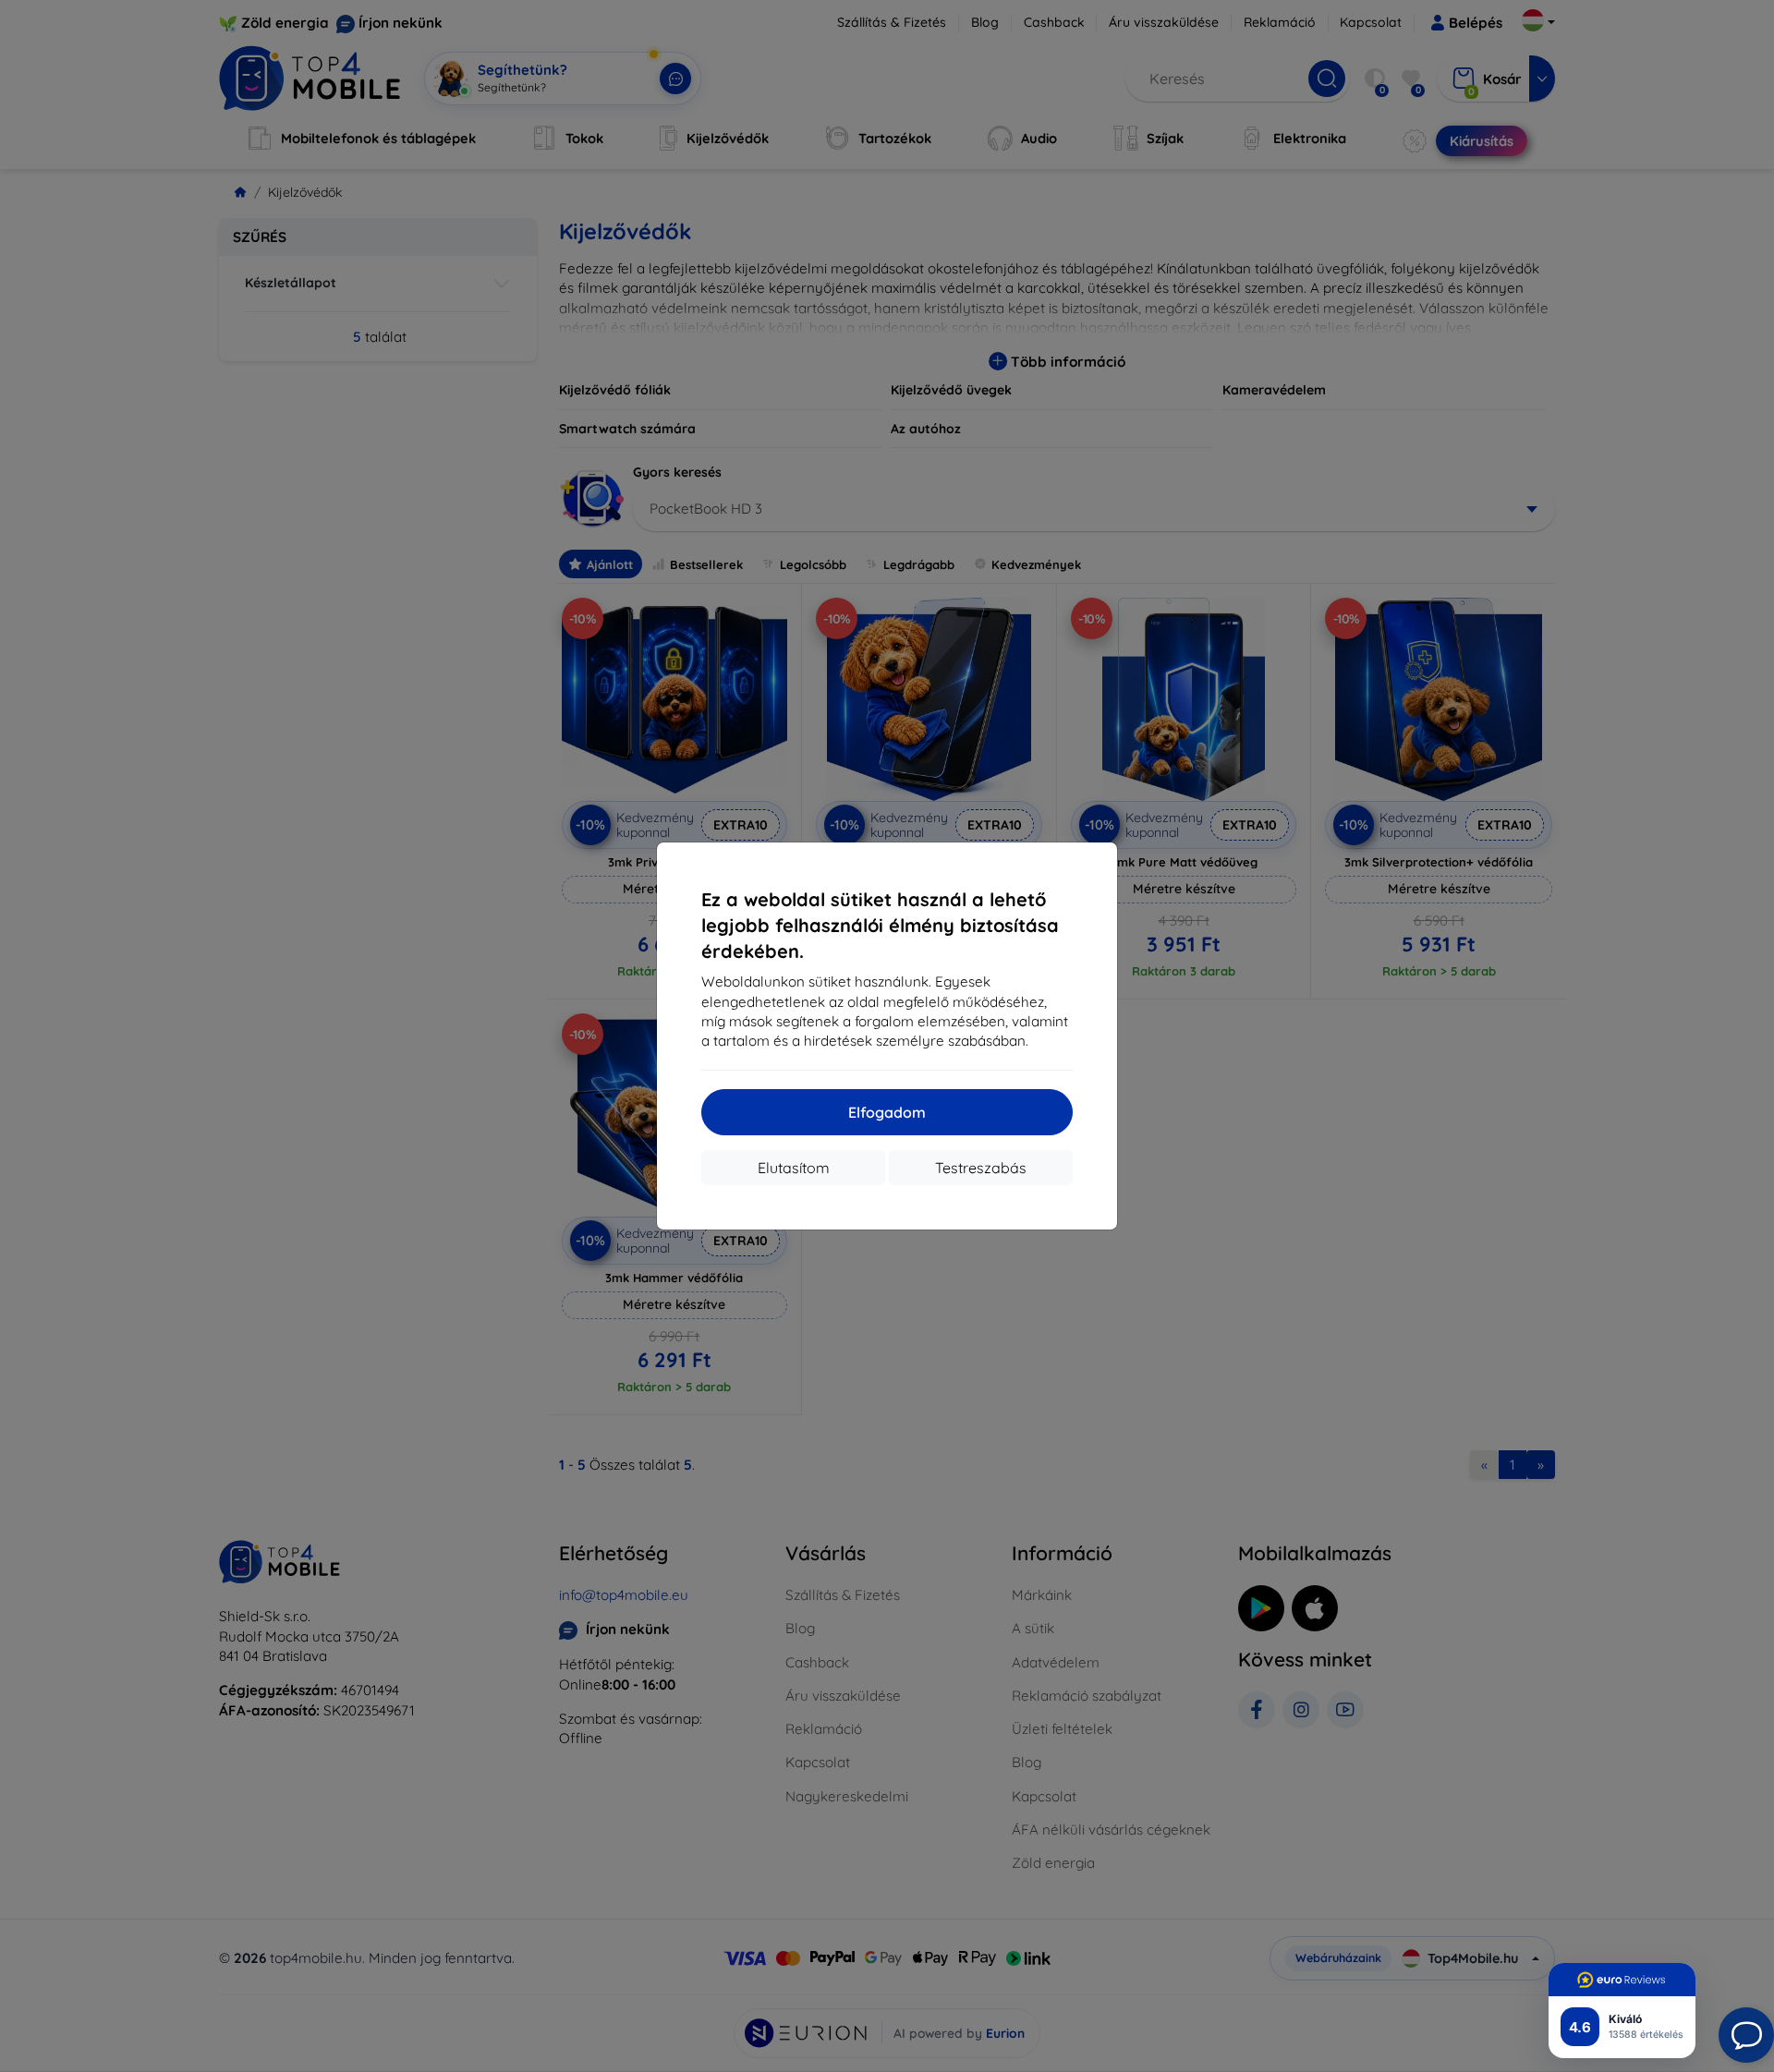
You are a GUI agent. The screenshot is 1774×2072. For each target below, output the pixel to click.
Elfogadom (887, 1112)
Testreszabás (981, 1168)
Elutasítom (794, 1168)
